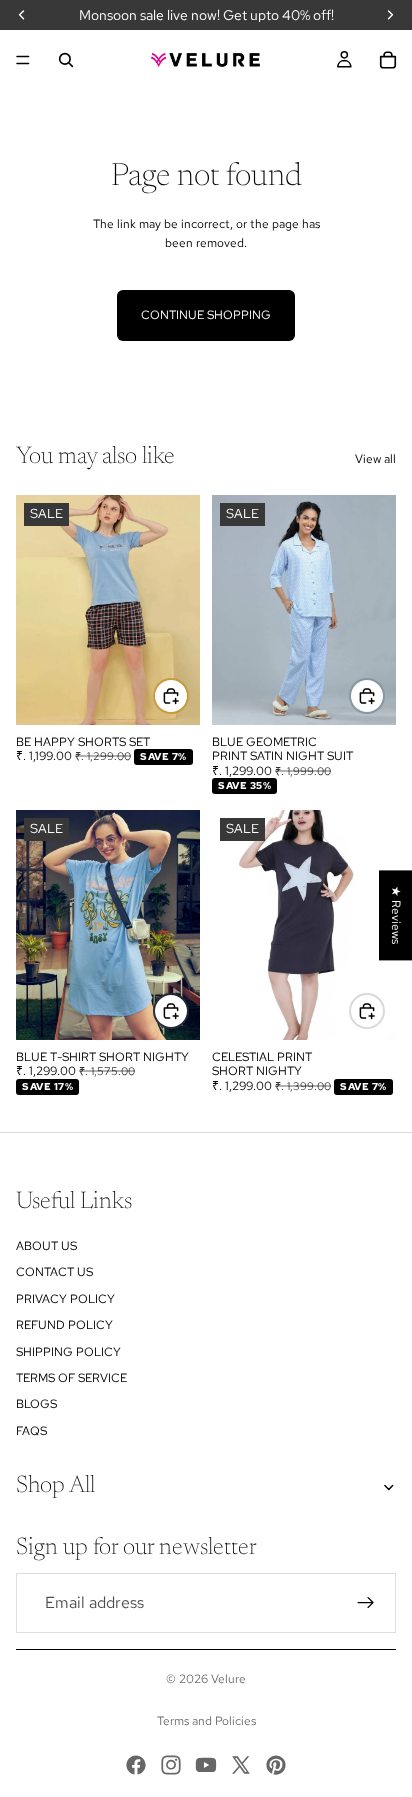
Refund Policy (64, 1325)
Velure (228, 1679)
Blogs (36, 1404)
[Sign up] (366, 1603)
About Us (46, 1246)
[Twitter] (241, 1765)
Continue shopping (206, 315)
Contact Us (54, 1272)
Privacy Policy (65, 1299)
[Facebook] (136, 1765)
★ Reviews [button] (396, 915)
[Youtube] (206, 1765)
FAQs (31, 1431)
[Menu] (23, 60)
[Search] (66, 60)
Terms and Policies (206, 1721)
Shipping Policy (68, 1352)
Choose (188, 695)
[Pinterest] (276, 1765)
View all (375, 459)
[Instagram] (171, 1765)
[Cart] (388, 60)
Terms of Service (71, 1378)
